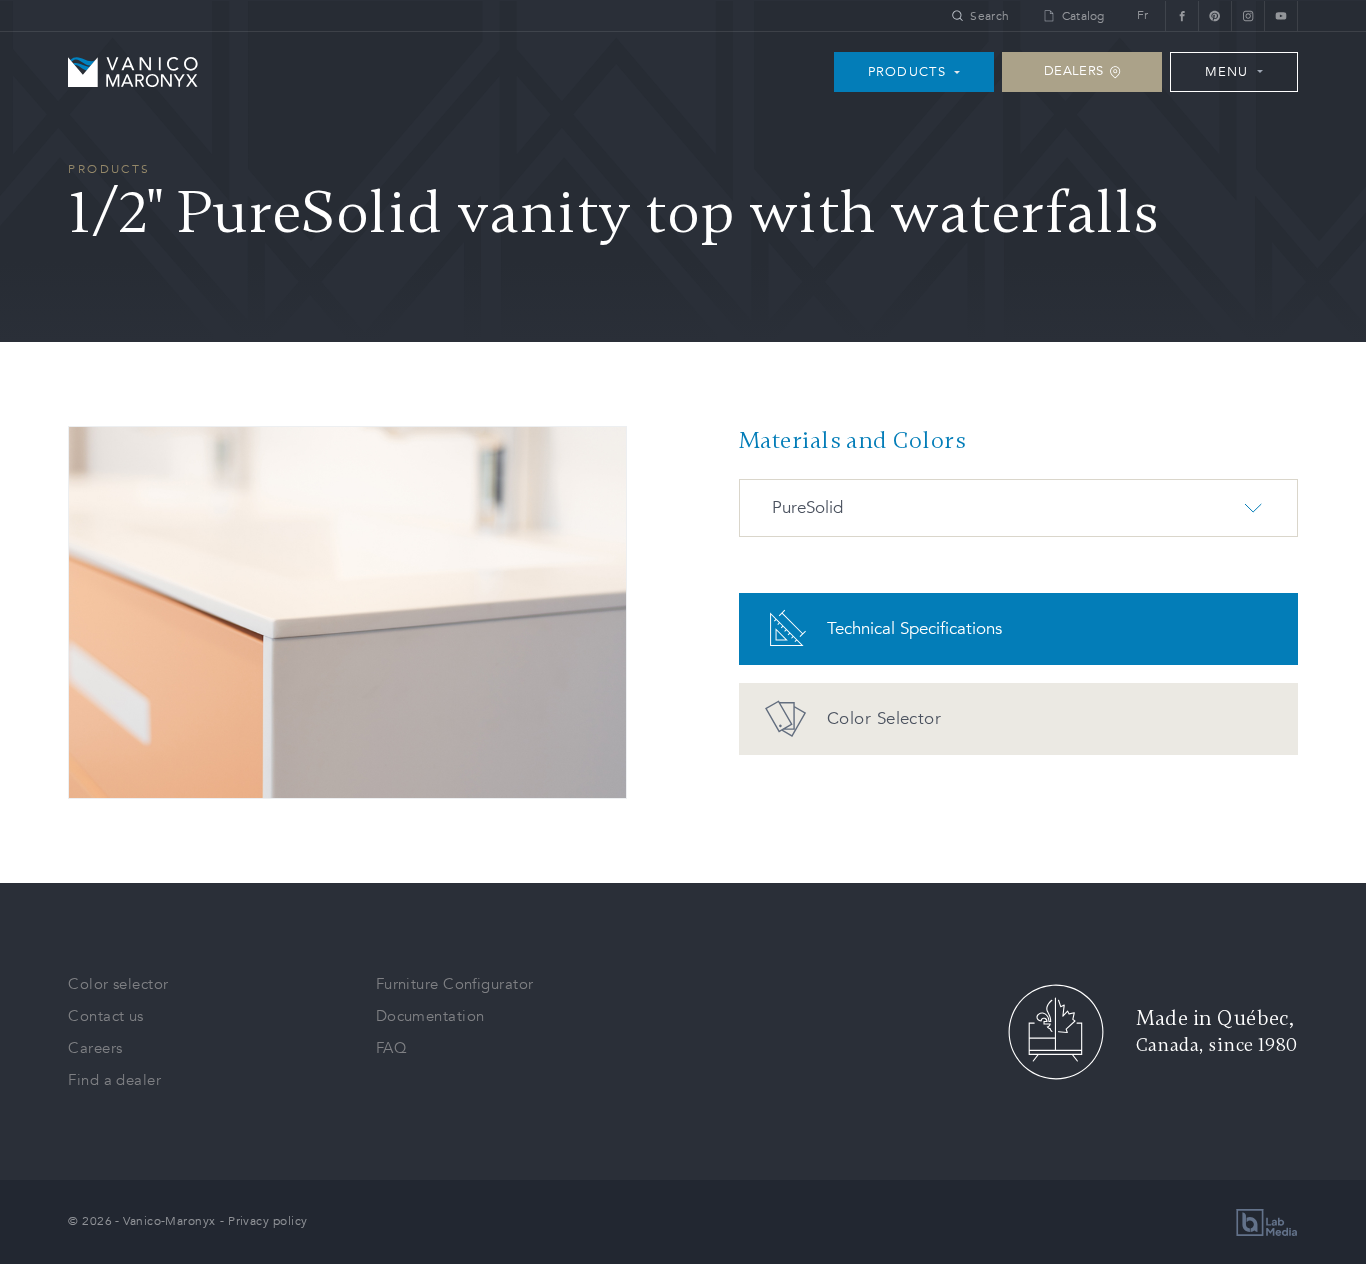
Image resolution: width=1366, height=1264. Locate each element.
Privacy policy (267, 1221)
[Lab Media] (1267, 1222)
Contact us (106, 1016)
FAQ (391, 1048)
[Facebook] (1181, 15)
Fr (1143, 15)
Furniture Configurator (455, 984)
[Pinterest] (1214, 15)
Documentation (430, 1016)
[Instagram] (1247, 15)
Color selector (118, 984)
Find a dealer (114, 1080)
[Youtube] (1281, 15)
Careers (95, 1048)
